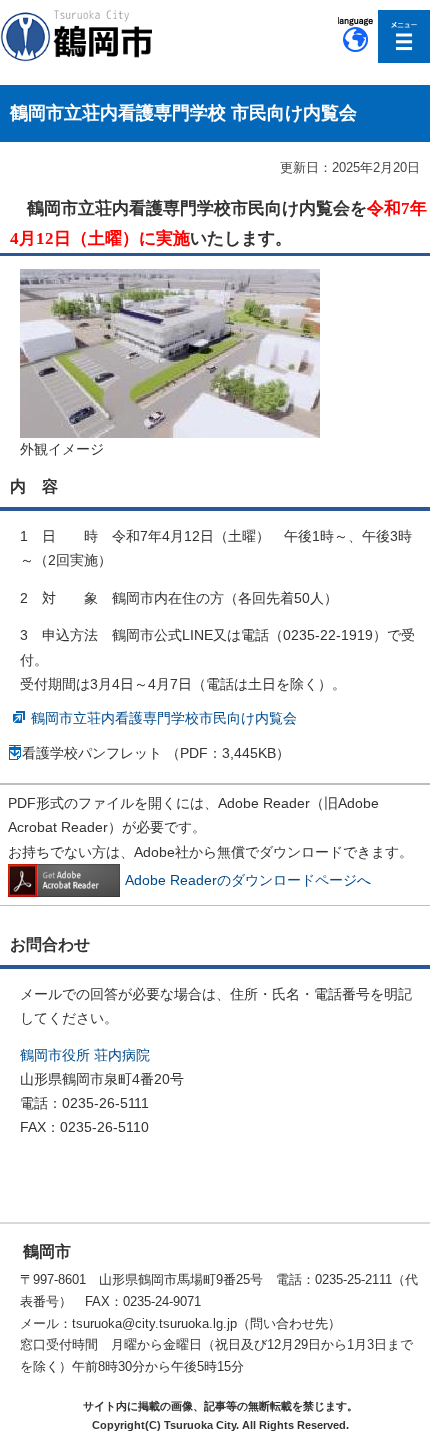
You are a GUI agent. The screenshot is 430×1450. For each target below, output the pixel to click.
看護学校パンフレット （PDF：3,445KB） (156, 753)
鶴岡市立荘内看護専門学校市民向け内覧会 (164, 718)
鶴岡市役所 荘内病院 (85, 1055)
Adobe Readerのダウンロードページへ (248, 880)
